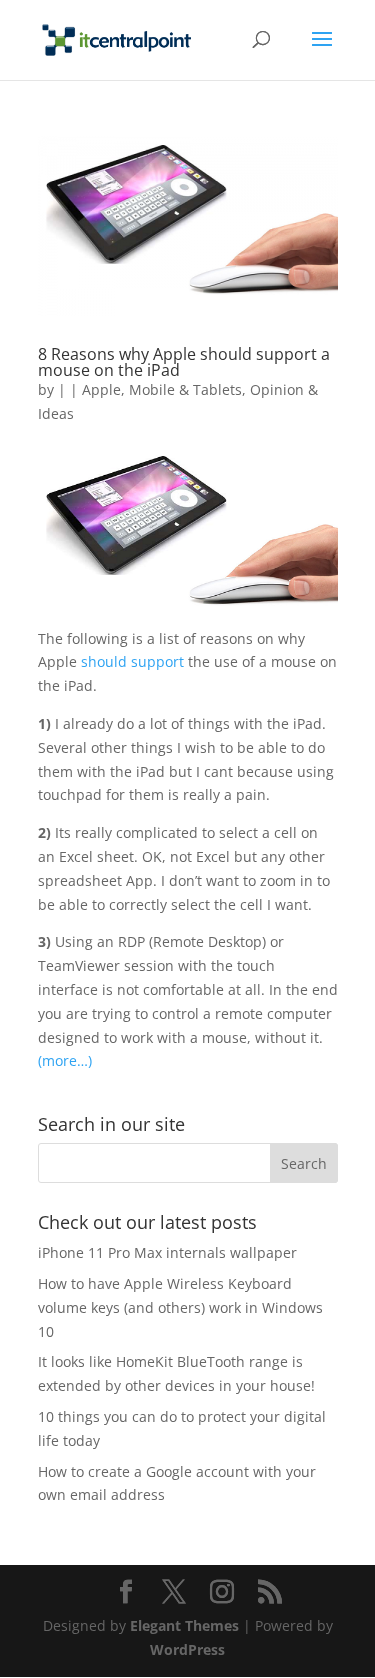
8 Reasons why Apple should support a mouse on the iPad (184, 362)
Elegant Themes (184, 1625)
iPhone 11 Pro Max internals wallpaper (167, 1252)
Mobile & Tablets (185, 389)
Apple (101, 389)
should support (132, 661)
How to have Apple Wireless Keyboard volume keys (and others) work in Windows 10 (180, 1307)
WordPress (187, 1649)
